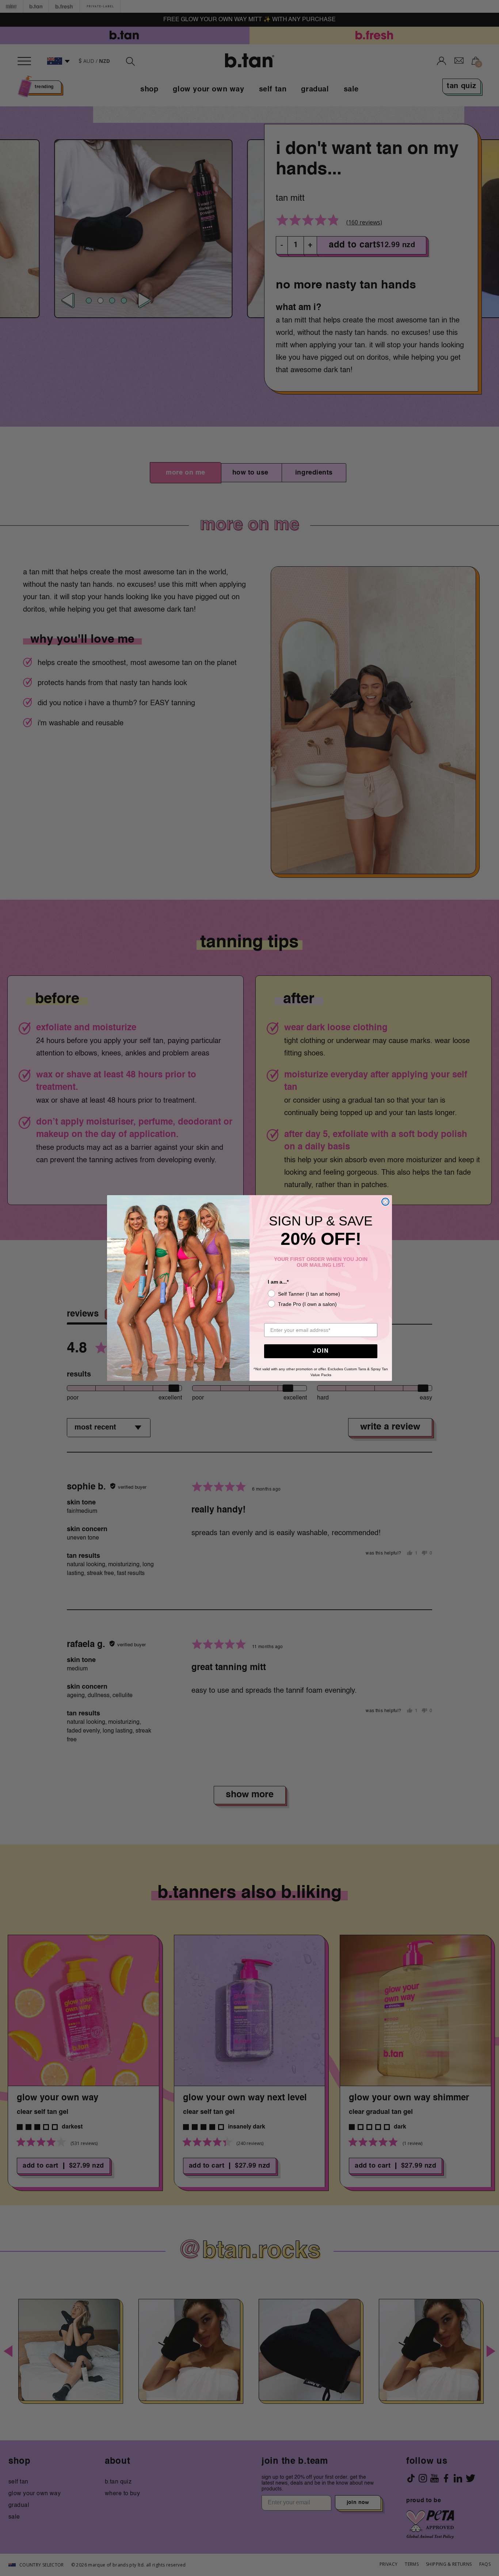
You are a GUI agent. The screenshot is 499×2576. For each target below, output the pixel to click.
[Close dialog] (385, 1202)
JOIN (321, 1351)
